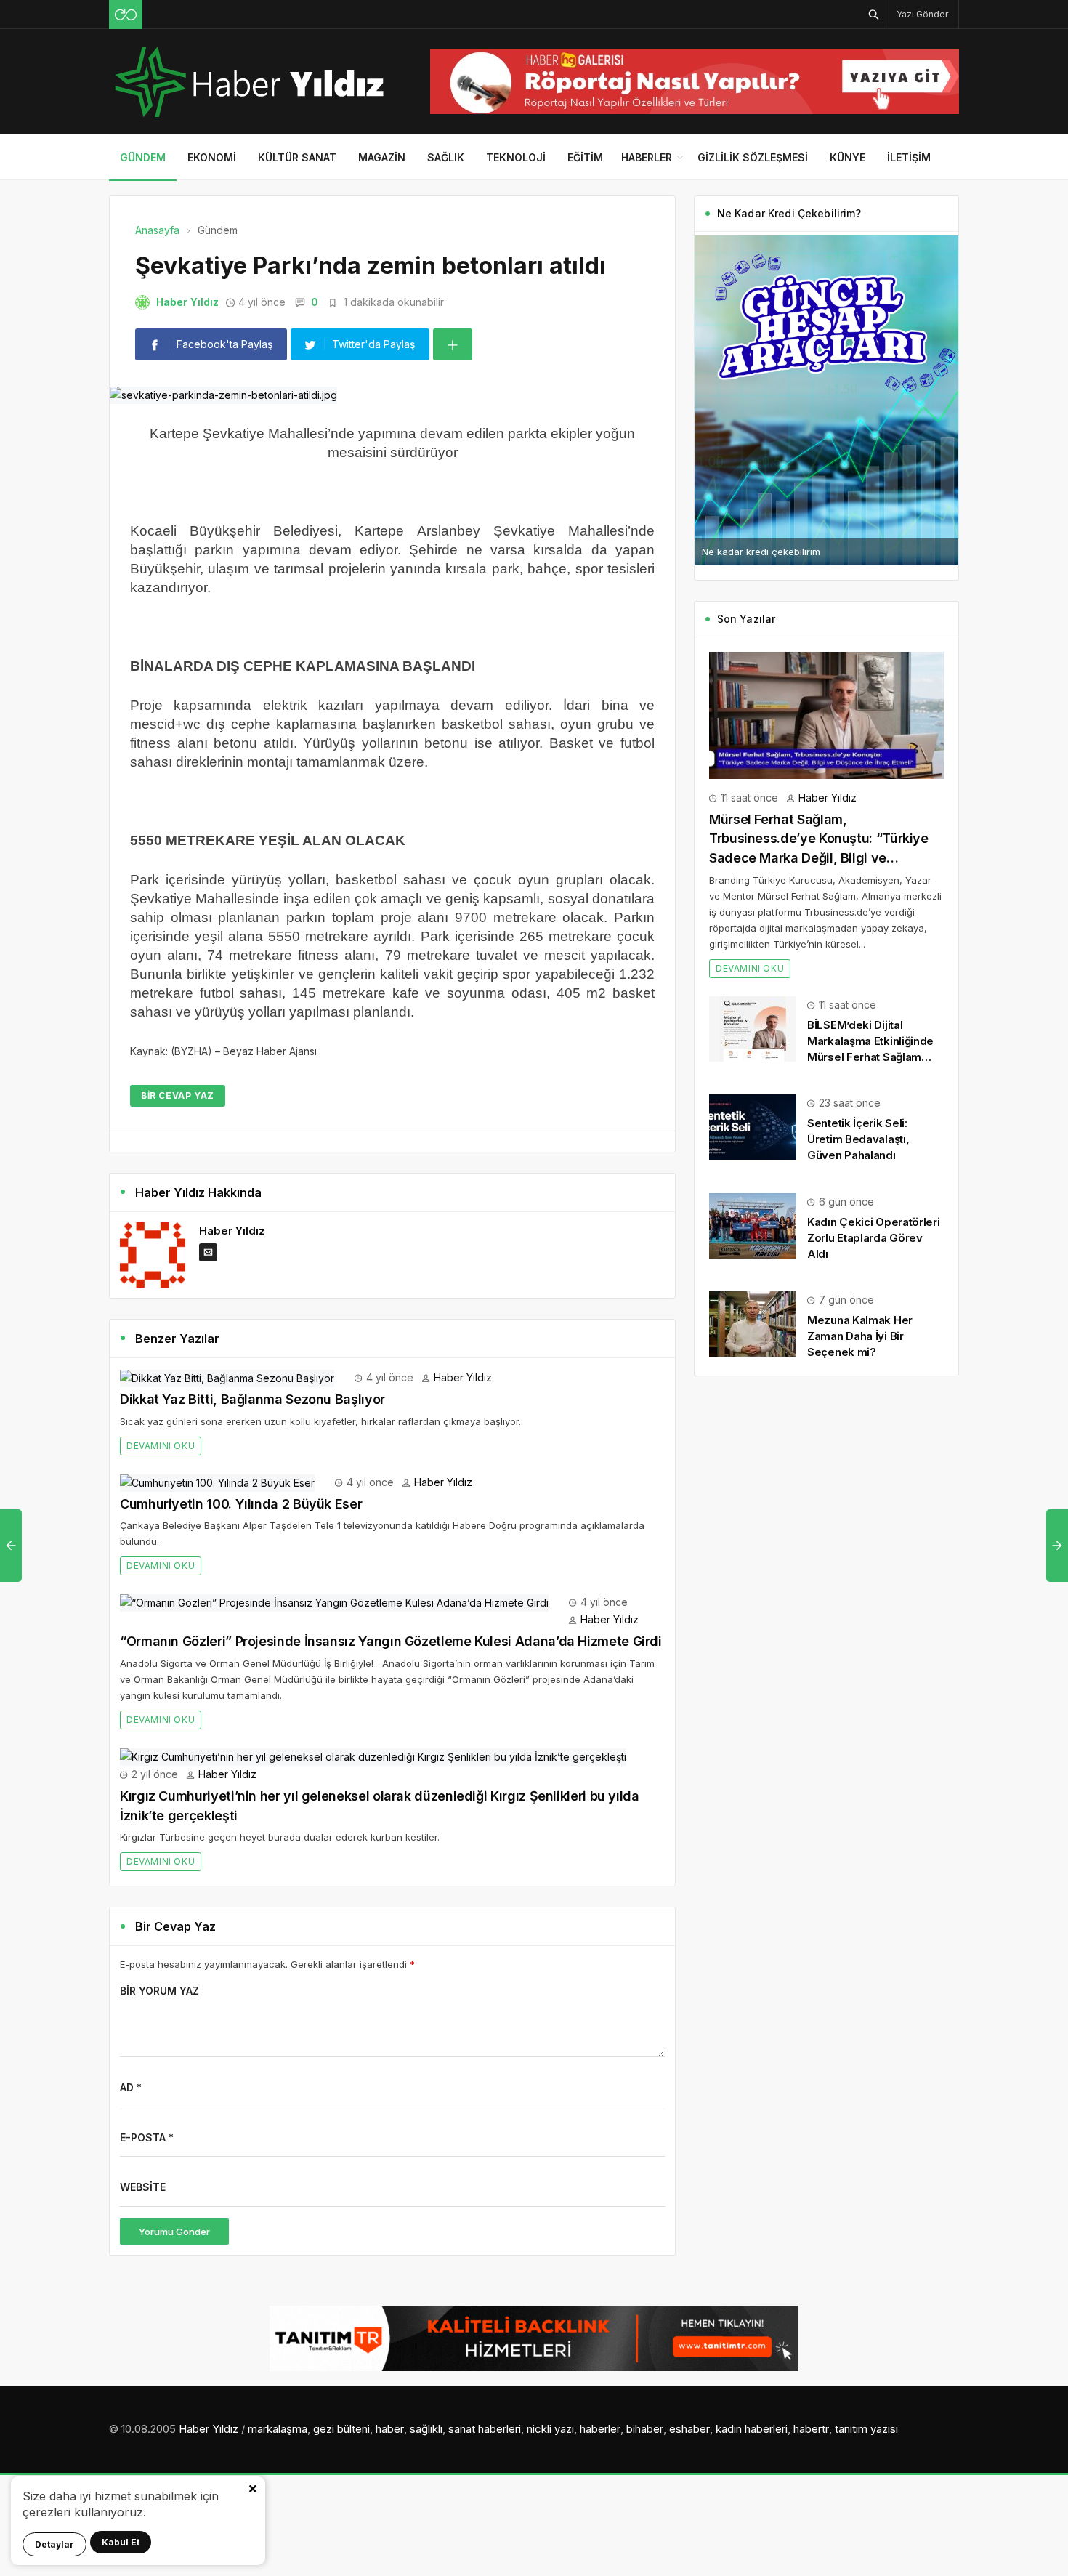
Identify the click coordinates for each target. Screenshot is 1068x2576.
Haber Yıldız (187, 302)
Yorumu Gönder (174, 2232)
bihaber (645, 2429)
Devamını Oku (161, 1446)
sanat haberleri (485, 2429)
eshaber (689, 2429)
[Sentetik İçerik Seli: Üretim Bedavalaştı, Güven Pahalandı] (753, 1126)
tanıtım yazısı (866, 2429)
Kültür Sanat (297, 157)
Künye (847, 157)
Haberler (647, 157)
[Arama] (874, 14)
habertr (811, 2429)
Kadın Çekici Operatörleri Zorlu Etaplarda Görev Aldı (874, 1238)
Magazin (382, 157)
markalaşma (278, 2429)
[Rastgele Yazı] (126, 15)
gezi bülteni (341, 2429)
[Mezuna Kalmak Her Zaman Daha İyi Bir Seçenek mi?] (753, 1323)
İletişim (909, 157)
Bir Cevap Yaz (178, 1095)
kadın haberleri (752, 2429)
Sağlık (446, 157)
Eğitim (585, 157)
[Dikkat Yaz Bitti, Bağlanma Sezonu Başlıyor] (227, 1377)
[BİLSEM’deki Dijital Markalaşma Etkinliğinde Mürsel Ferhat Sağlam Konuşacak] (753, 1027)
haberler (600, 2429)
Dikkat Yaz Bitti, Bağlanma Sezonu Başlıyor (252, 1399)
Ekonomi (212, 157)
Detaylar (54, 2544)
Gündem (143, 157)
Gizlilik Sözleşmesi (753, 157)
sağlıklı (426, 2429)
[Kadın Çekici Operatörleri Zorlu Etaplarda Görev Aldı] (753, 1224)
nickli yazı (550, 2429)
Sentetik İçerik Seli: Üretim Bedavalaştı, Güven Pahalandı (858, 1139)
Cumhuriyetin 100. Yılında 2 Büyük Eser (241, 1504)
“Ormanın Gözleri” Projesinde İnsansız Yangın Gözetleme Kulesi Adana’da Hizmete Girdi (391, 1641)
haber (390, 2429)
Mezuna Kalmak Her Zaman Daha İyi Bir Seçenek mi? (860, 1336)
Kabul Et (121, 2542)
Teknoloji (516, 157)
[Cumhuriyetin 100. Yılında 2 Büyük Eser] (217, 1482)
